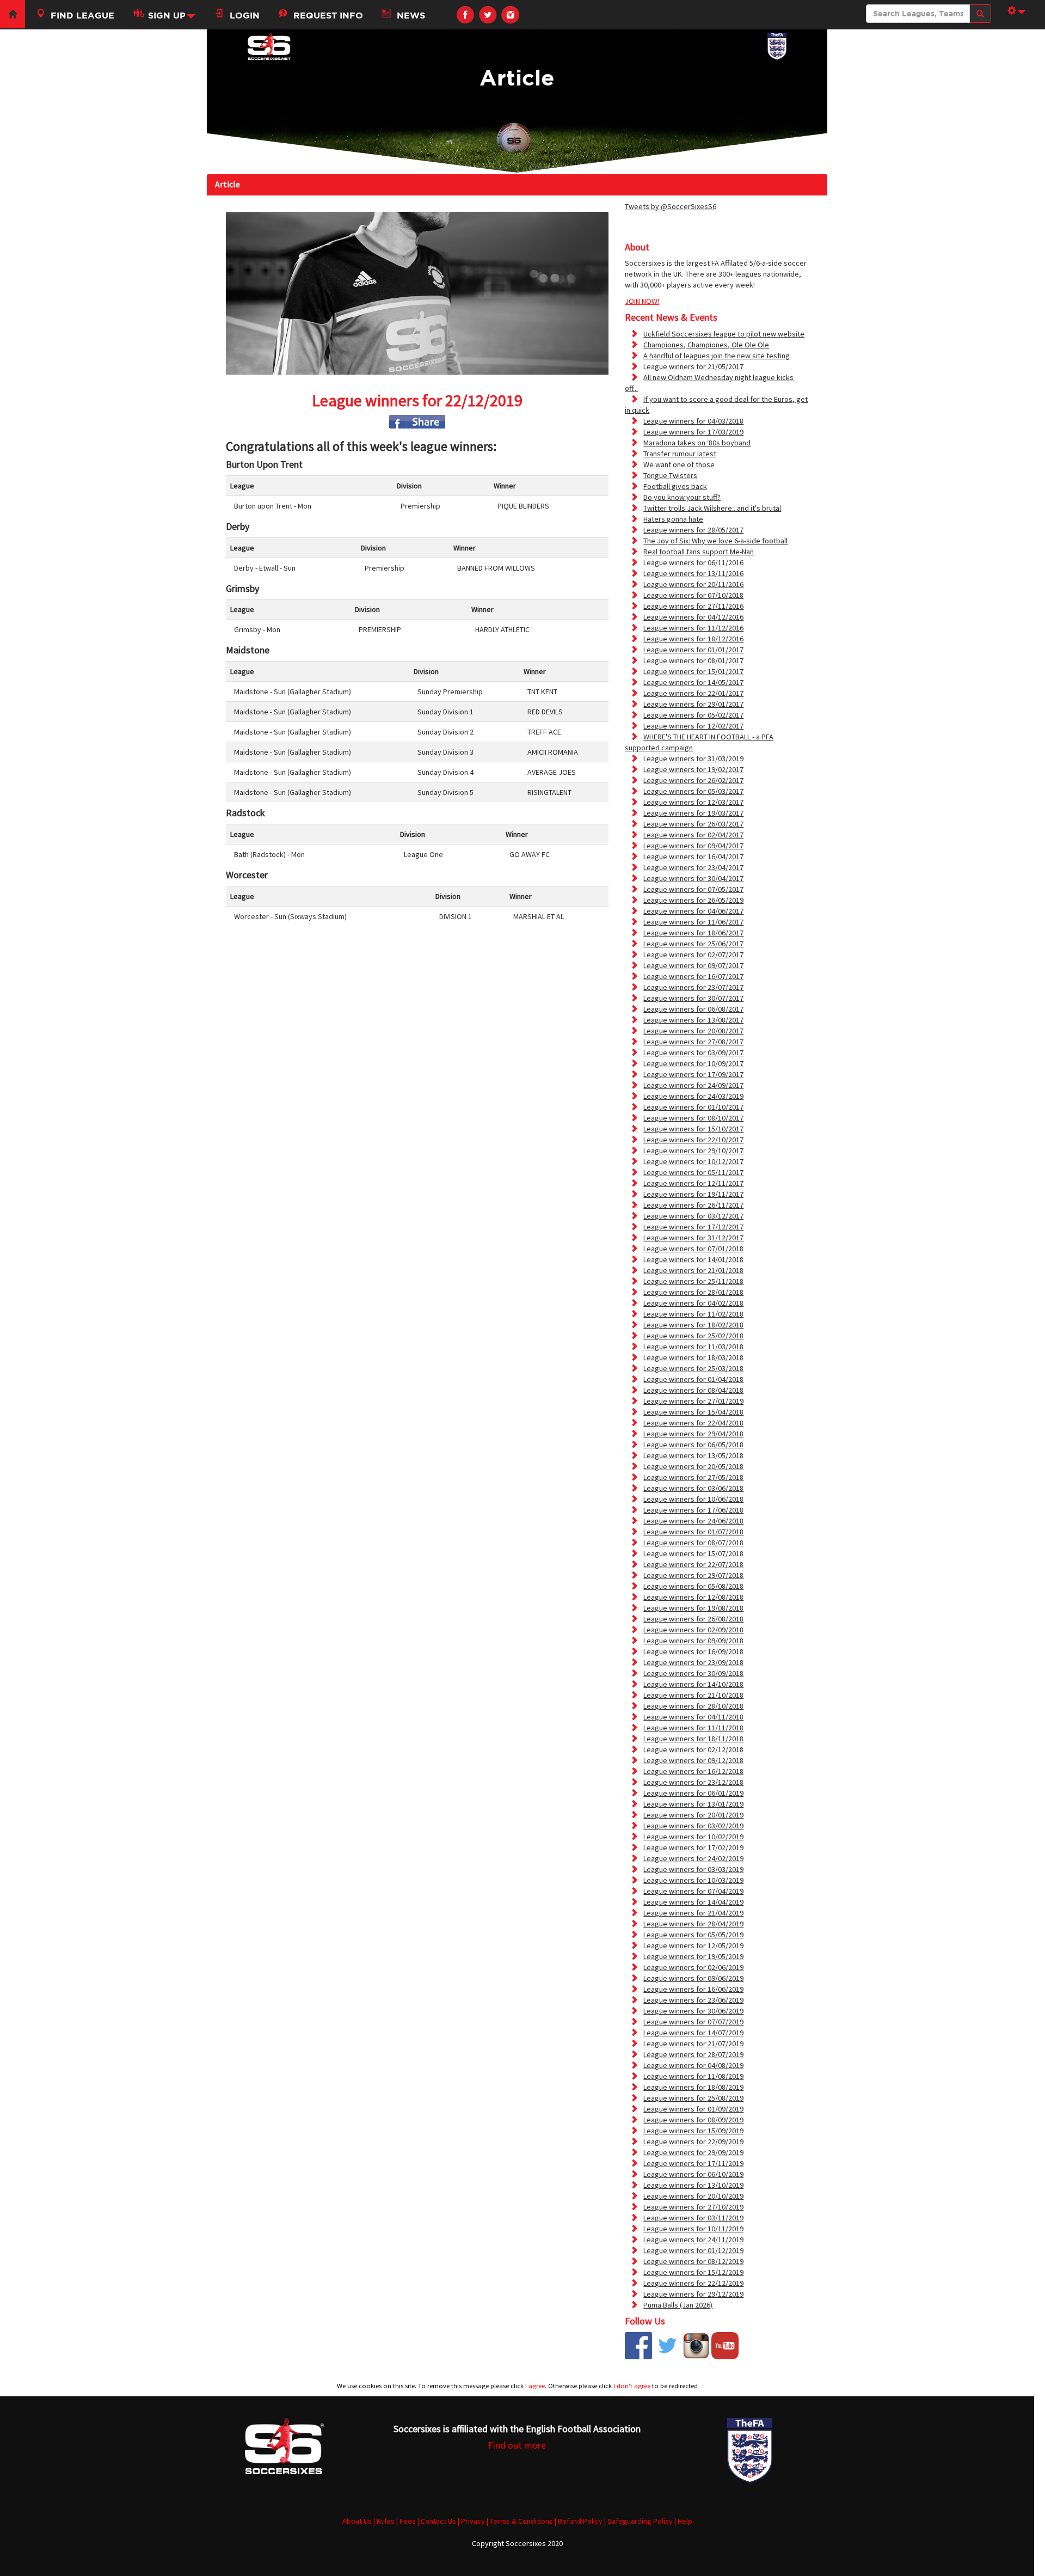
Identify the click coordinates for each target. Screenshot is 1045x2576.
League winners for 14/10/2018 (693, 1684)
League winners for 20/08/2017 (693, 1031)
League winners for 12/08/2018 (693, 1597)
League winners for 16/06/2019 (693, 1989)
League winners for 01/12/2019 (693, 2250)
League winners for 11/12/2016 (693, 628)
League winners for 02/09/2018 (693, 1630)
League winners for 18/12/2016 (693, 639)
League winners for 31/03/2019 (693, 758)
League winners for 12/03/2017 (693, 802)
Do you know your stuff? (682, 497)
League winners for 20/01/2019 (693, 1815)
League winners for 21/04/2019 (693, 1913)
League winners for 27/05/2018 (693, 1477)
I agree (535, 2386)
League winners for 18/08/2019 (693, 2087)
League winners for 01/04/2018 (693, 1379)
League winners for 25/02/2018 (693, 1336)
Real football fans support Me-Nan (699, 552)
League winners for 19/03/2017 (693, 813)
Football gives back (675, 486)
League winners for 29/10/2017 (693, 1151)
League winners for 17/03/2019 (693, 432)
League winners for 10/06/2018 (693, 1499)
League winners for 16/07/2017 (693, 976)
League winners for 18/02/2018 (693, 1325)
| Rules (384, 2521)
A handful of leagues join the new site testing (717, 356)
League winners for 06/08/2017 (693, 1009)
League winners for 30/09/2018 (693, 1673)
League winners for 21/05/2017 (693, 366)
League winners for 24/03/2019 (693, 1096)
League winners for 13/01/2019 (693, 1804)
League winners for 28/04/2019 (693, 1924)
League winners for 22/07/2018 (693, 1564)
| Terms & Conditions (520, 2521)
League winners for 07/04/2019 (693, 1891)
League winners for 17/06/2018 (693, 1510)
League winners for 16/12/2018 (693, 1771)
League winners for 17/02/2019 (693, 1847)
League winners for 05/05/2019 (693, 1935)
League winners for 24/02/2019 (693, 1858)
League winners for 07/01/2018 (693, 1249)
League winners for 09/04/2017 (693, 846)
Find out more (517, 2445)
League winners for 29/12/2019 (693, 2294)
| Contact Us (437, 2521)
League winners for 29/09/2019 (693, 2152)
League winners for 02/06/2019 (693, 1967)
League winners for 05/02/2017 (693, 715)
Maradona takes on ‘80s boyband (697, 443)
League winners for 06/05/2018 (693, 1445)
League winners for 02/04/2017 (693, 835)
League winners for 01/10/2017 (693, 1107)
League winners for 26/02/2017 (693, 780)
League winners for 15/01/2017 (693, 671)
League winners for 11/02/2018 (693, 1314)
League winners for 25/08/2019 (693, 2098)
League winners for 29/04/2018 (693, 1434)
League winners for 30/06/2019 (693, 2011)
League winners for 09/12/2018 (693, 1760)
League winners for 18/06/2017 (693, 933)
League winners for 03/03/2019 (693, 1869)
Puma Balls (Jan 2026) (678, 2305)
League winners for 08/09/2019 (693, 2120)
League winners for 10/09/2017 (693, 1063)
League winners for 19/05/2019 (693, 1956)
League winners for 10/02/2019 (693, 1837)
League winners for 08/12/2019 (693, 2261)
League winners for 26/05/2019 (693, 900)
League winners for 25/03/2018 (693, 1368)
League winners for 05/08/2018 (693, 1586)
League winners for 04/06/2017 (693, 911)
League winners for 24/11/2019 (693, 2240)
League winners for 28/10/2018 (693, 1706)
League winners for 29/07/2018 (693, 1575)
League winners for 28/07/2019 (693, 2054)
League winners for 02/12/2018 (693, 1749)
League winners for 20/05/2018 (693, 1466)
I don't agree (632, 2386)
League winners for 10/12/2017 (693, 1161)
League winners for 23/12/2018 (693, 1782)
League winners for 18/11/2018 (693, 1739)
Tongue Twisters (670, 475)
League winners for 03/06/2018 (693, 1488)
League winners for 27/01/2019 (693, 1401)
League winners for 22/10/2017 (693, 1140)
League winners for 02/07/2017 (693, 954)
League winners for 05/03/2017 (693, 791)
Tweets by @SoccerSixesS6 (671, 206)
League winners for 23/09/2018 (693, 1662)
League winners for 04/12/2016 (693, 617)
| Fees (406, 2521)
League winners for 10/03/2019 (693, 1880)
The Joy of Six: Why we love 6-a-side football (715, 541)
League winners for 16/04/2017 (693, 856)
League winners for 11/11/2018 (693, 1728)
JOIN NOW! (642, 301)
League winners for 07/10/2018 (693, 595)
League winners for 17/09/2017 (693, 1074)
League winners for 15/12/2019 (693, 2272)
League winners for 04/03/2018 (693, 421)
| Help (683, 2521)
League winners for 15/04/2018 (693, 1412)
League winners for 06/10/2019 (693, 2174)
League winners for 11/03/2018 (693, 1347)
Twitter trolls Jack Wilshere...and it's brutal (712, 508)
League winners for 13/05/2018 (693, 1455)
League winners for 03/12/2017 (693, 1216)
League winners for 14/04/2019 (693, 1902)
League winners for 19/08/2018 (693, 1608)
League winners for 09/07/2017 (693, 965)
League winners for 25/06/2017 (693, 944)
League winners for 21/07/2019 (693, 2043)
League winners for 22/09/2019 (693, 2141)
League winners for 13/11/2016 (693, 573)
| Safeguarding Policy (638, 2521)
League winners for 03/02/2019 (693, 1826)
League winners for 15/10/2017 (693, 1129)
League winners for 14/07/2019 (693, 2033)
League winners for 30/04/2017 (693, 878)
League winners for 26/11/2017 (693, 1205)
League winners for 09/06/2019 (693, 1978)
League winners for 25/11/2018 (693, 1281)
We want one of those (679, 464)
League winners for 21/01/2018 (693, 1270)
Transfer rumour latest (680, 454)
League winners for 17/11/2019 (693, 2163)
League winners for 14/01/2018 (693, 1259)
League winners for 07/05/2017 (693, 889)
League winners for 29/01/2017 (693, 704)
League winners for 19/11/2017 (693, 1194)
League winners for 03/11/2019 (693, 2218)
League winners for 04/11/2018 (693, 1717)
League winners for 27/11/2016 (693, 606)
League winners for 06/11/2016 (693, 562)
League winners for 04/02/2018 (693, 1303)
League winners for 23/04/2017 (693, 867)
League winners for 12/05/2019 (693, 1945)
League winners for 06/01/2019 (693, 1793)
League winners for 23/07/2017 (693, 987)
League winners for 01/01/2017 (693, 650)
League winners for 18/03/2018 (693, 1357)
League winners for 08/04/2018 (693, 1390)
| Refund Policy (579, 2521)
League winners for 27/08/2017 (693, 1042)
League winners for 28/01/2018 (693, 1292)
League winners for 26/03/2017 (693, 824)
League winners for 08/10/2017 (693, 1118)
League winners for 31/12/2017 (693, 1238)
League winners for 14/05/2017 (693, 682)
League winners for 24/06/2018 (693, 1521)
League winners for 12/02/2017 (693, 726)
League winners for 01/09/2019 (693, 2109)
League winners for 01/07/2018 (693, 1532)
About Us (357, 2521)
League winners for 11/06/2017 (693, 922)
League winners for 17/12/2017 (693, 1227)
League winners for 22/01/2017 (693, 693)
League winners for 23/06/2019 (693, 2000)
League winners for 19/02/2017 (693, 769)
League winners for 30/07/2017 (693, 998)
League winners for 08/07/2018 (693, 1543)
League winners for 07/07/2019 (693, 2022)
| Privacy (471, 2521)
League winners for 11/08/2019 (693, 2076)
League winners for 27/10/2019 (693, 2207)
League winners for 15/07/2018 (693, 1553)
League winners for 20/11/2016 (693, 584)
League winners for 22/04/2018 (693, 1423)
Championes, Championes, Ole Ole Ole (706, 345)
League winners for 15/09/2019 (693, 2131)
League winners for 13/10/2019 (693, 2185)
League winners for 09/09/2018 (693, 1641)
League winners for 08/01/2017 (693, 660)
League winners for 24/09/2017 (693, 1085)
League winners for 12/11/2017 (693, 1183)
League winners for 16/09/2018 (693, 1651)
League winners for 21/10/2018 (693, 1695)
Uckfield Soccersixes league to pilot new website (724, 334)
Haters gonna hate (673, 519)
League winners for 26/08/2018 (693, 1619)
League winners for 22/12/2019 (693, 2283)
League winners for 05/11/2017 (693, 1172)
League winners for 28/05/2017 (693, 530)
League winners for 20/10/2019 (693, 2196)
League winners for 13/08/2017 (693, 1020)
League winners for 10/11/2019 (693, 2229)
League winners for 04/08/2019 (693, 2065)
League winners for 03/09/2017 (693, 1053)
